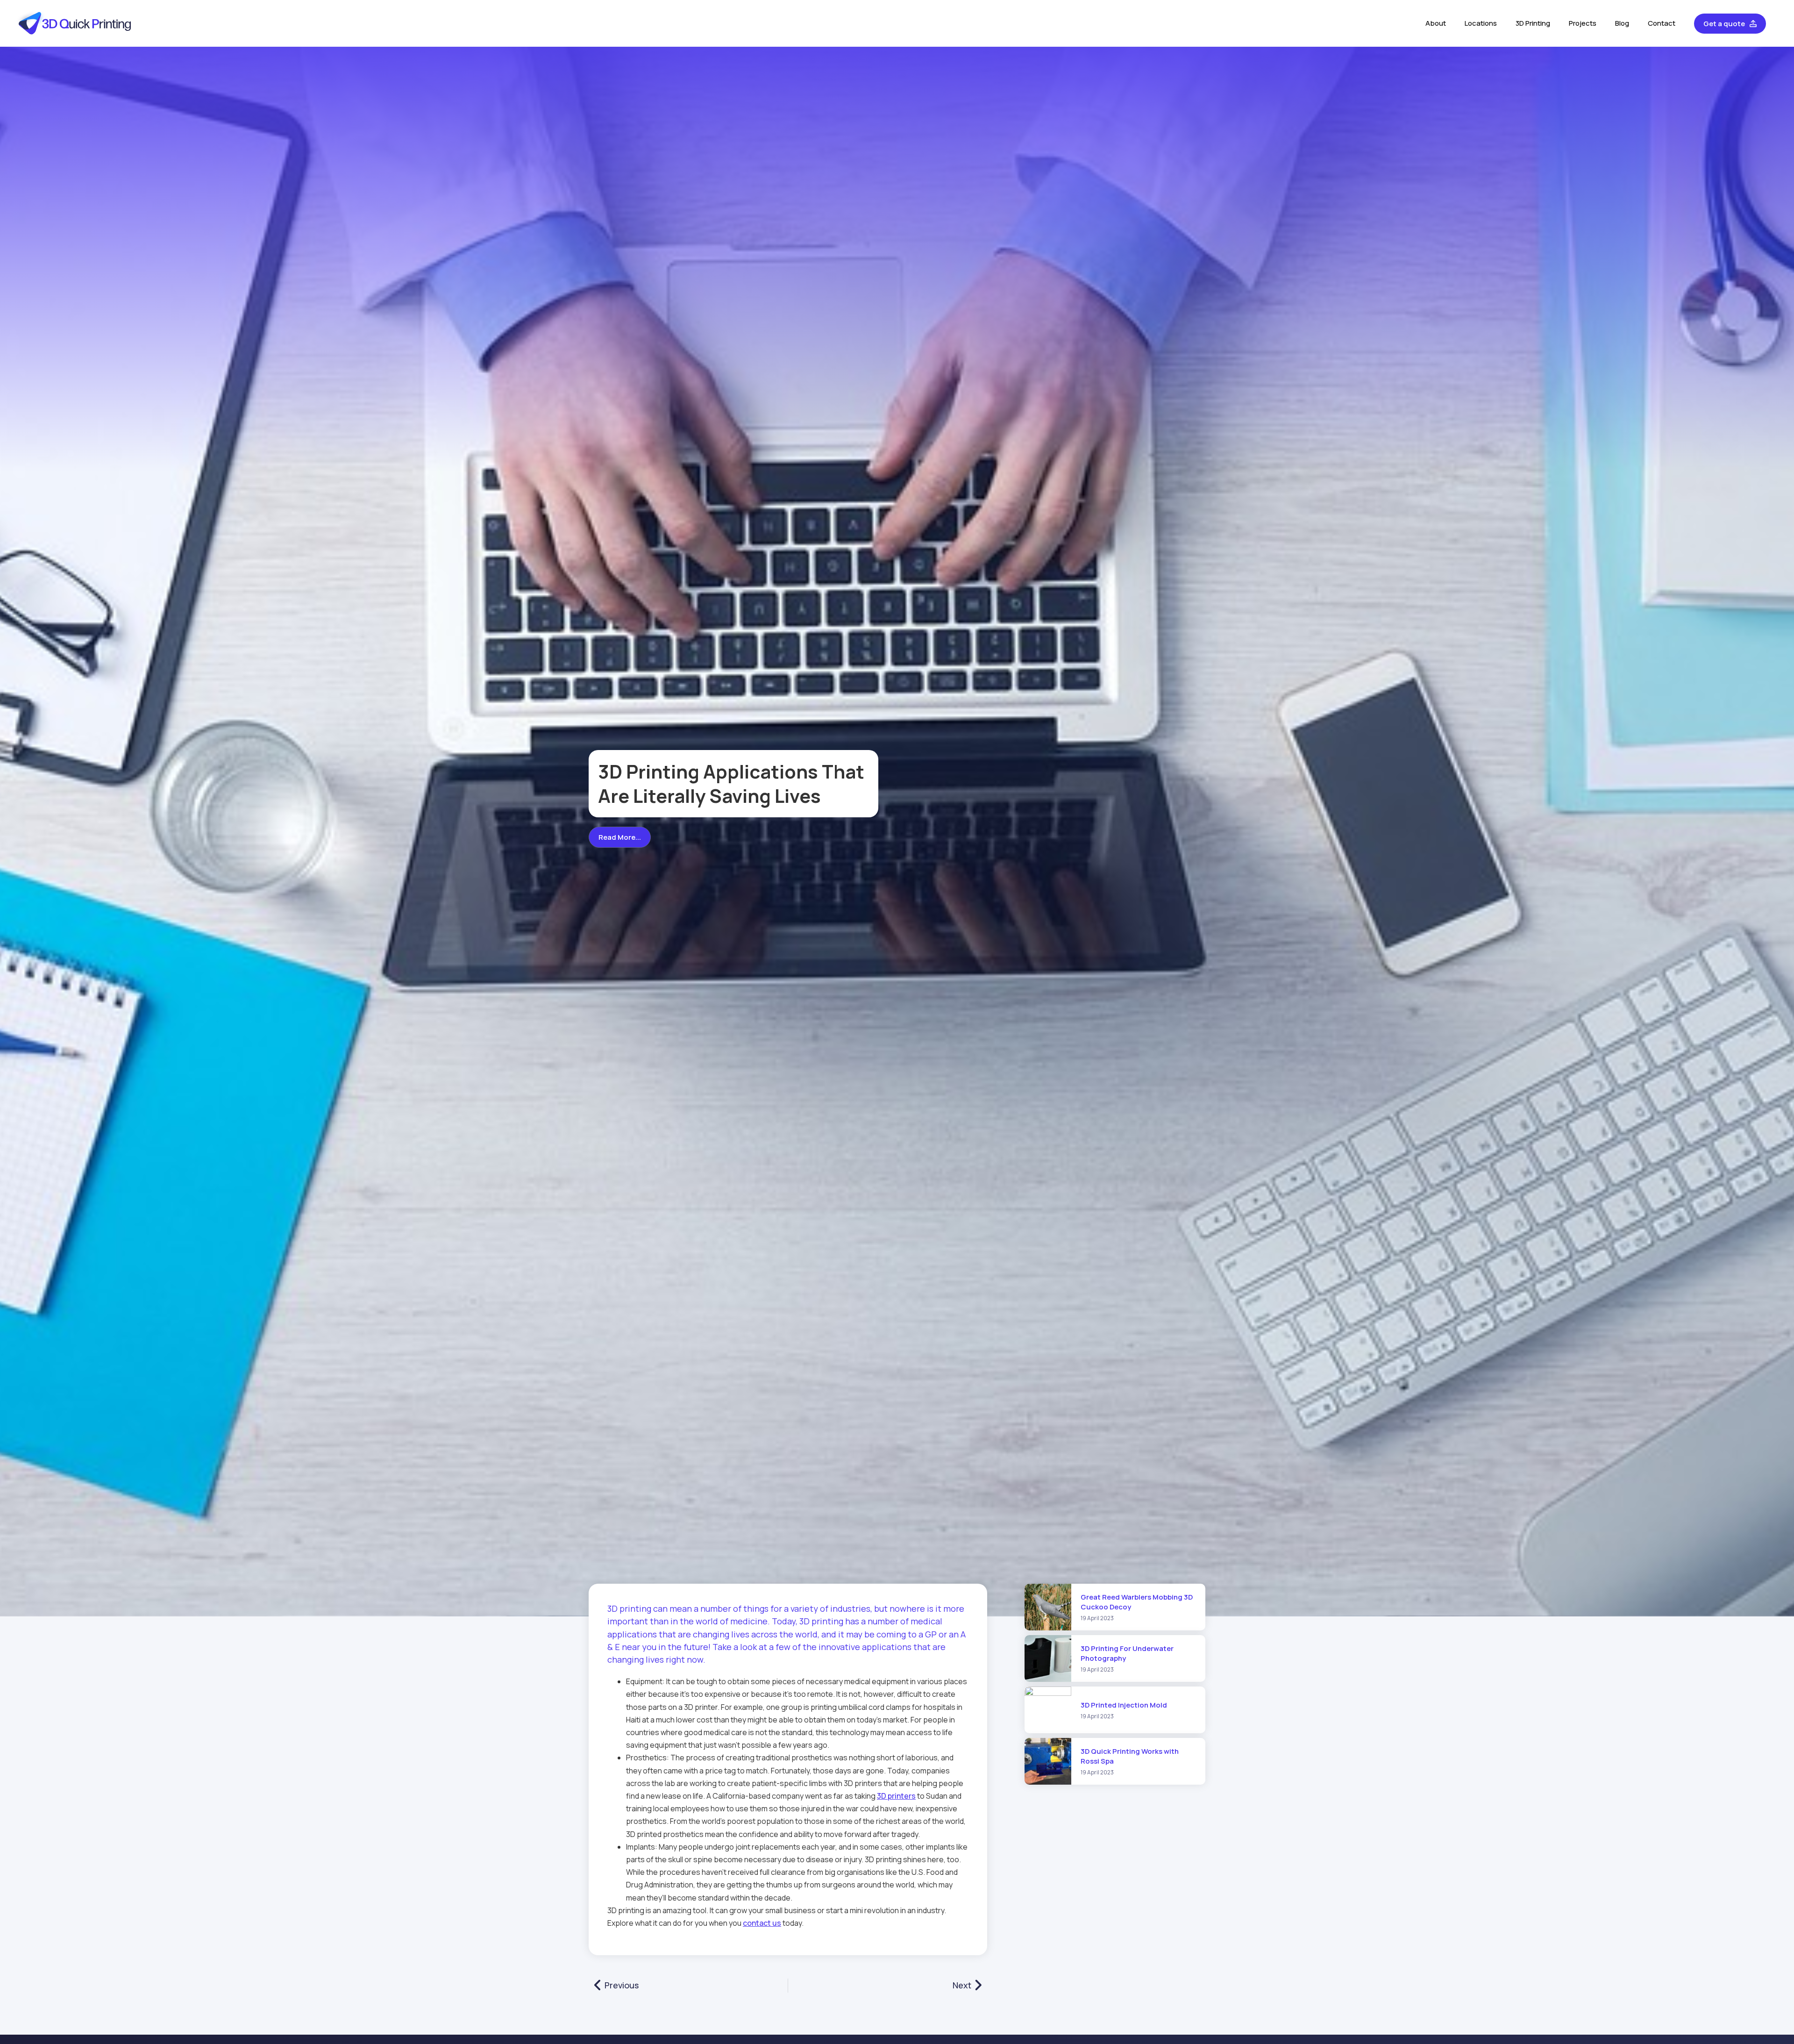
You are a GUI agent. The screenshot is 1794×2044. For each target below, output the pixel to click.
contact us (762, 1923)
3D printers (896, 1796)
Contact (1662, 23)
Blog (1622, 23)
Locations (1481, 23)
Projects (1583, 23)
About (1436, 23)
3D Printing (1533, 23)
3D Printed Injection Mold (1124, 1705)
